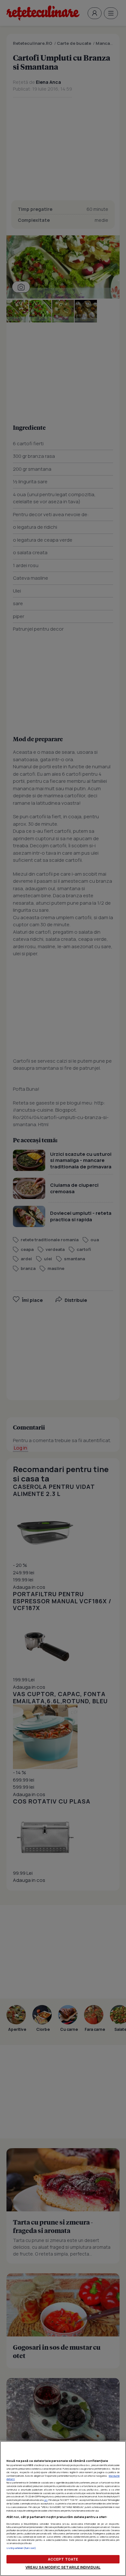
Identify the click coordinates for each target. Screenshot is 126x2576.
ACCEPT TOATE (63, 2559)
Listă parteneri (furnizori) (21, 2548)
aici (46, 2500)
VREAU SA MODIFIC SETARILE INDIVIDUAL (63, 2567)
